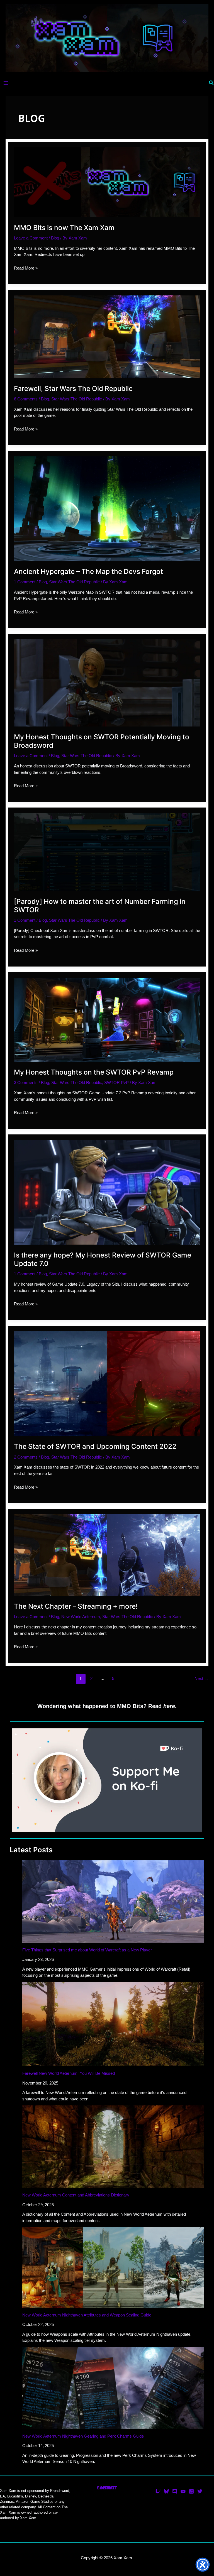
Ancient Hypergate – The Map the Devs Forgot (88, 571)
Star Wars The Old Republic (77, 399)
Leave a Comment (31, 238)
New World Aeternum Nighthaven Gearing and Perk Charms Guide (83, 2436)
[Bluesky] (166, 2491)
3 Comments (26, 1082)
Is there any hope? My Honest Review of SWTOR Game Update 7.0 (103, 1259)
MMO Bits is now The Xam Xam (64, 227)
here (169, 1706)
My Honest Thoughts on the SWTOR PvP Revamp (94, 1072)
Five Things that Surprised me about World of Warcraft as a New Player (87, 1950)
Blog (55, 238)
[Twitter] (200, 2491)
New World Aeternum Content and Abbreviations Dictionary (76, 2195)
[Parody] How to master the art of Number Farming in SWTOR (100, 906)
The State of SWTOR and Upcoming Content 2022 (95, 1446)
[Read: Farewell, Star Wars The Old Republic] (107, 336)
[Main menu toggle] (6, 83)
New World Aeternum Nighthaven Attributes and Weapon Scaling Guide (87, 2315)
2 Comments (26, 1457)
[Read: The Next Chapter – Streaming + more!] (107, 1555)
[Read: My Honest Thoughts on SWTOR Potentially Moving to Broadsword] (107, 682)
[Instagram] (191, 2491)
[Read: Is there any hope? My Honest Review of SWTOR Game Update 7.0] (107, 1192)
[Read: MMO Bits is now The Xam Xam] (107, 182)
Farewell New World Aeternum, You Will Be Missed (69, 2073)
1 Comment (25, 582)
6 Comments (26, 399)
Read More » (26, 268)
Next (201, 1678)
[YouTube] (183, 2491)
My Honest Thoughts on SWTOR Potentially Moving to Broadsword (102, 741)
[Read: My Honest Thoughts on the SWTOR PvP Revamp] (107, 1019)
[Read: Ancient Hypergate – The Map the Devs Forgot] (107, 508)
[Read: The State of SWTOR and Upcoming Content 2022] (107, 1383)
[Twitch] (158, 2491)
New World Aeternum (81, 1617)
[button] (211, 83)
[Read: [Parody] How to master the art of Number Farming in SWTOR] (107, 852)
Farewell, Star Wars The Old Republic (73, 388)
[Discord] (175, 2491)
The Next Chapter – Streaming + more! (76, 1606)
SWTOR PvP (116, 1082)
